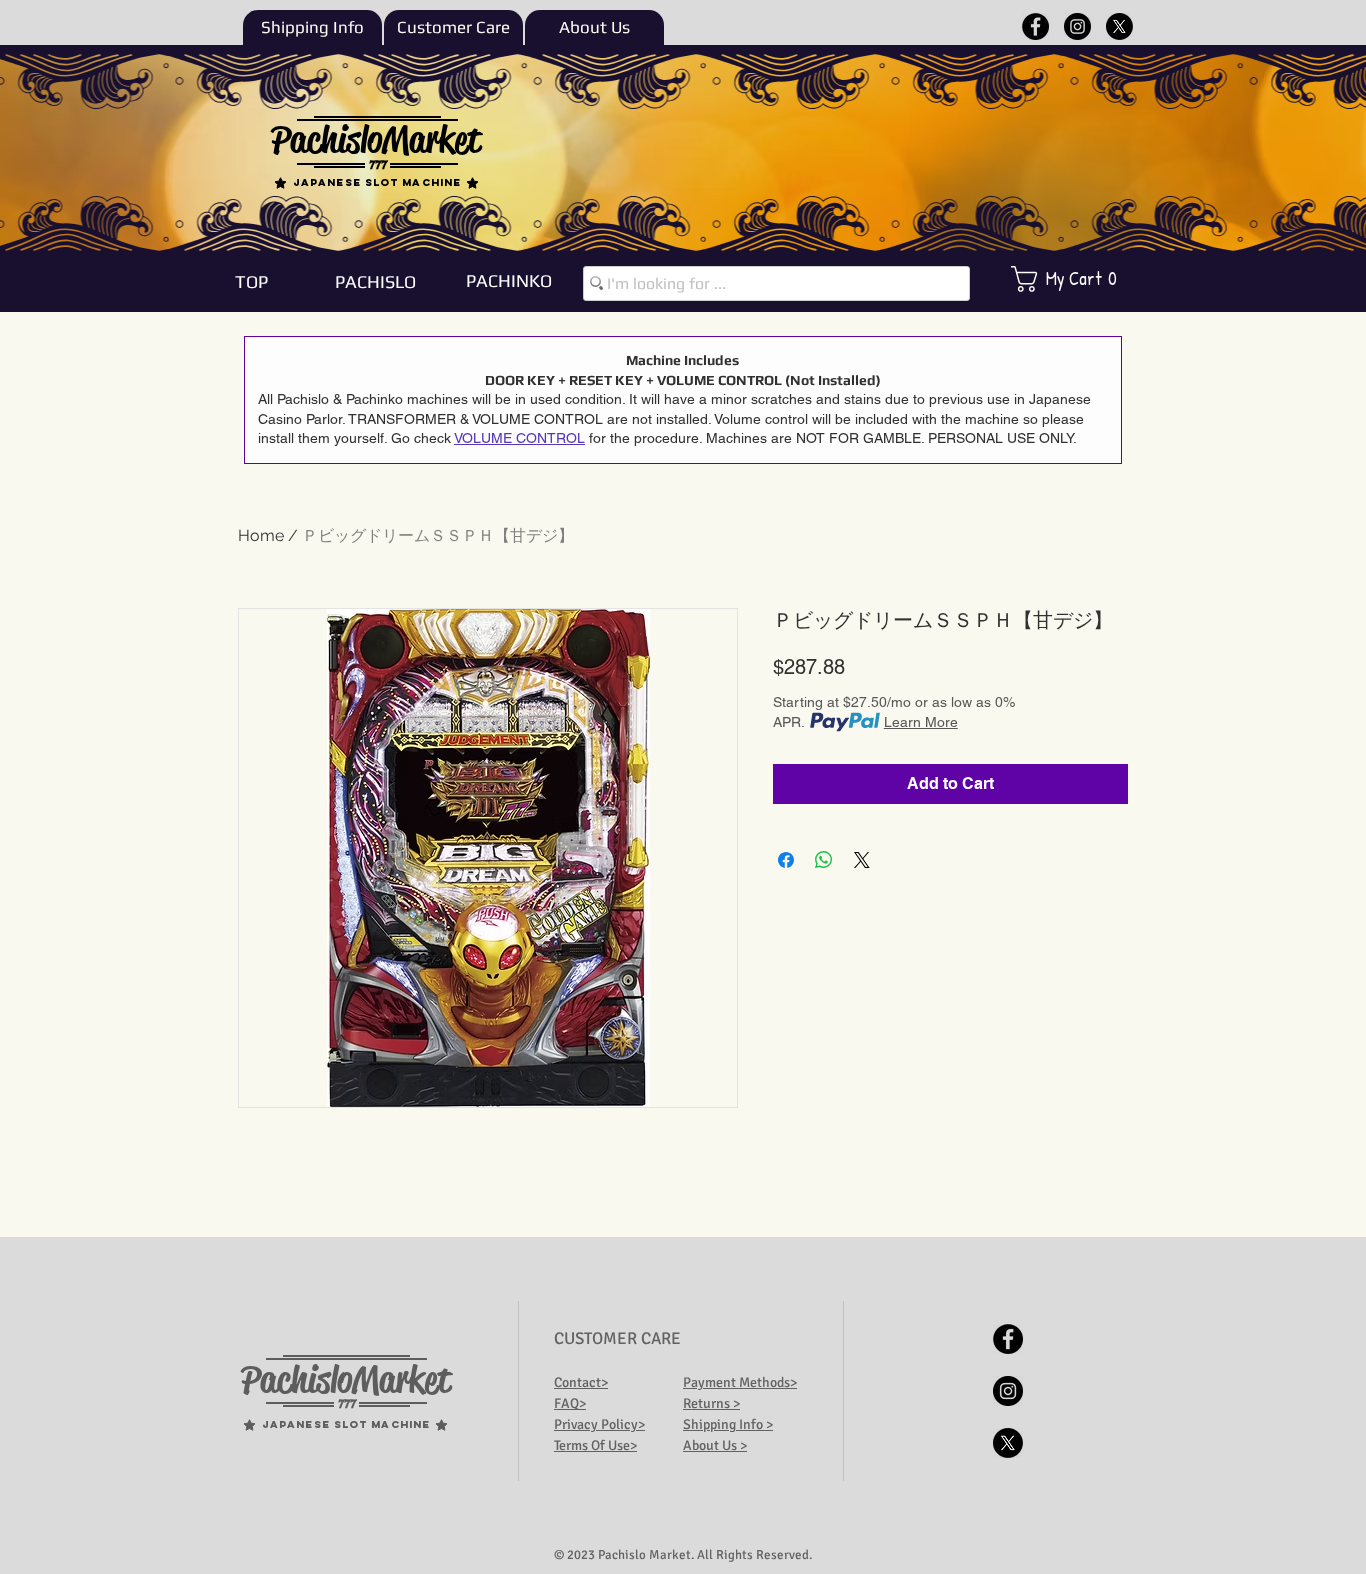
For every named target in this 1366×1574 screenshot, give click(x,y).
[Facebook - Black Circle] (1035, 26)
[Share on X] (862, 860)
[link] (1077, 279)
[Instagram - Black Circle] (1077, 26)
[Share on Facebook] (786, 860)
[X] (1119, 26)
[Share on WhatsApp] (824, 860)
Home (261, 535)
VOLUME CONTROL (519, 438)
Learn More (921, 722)
